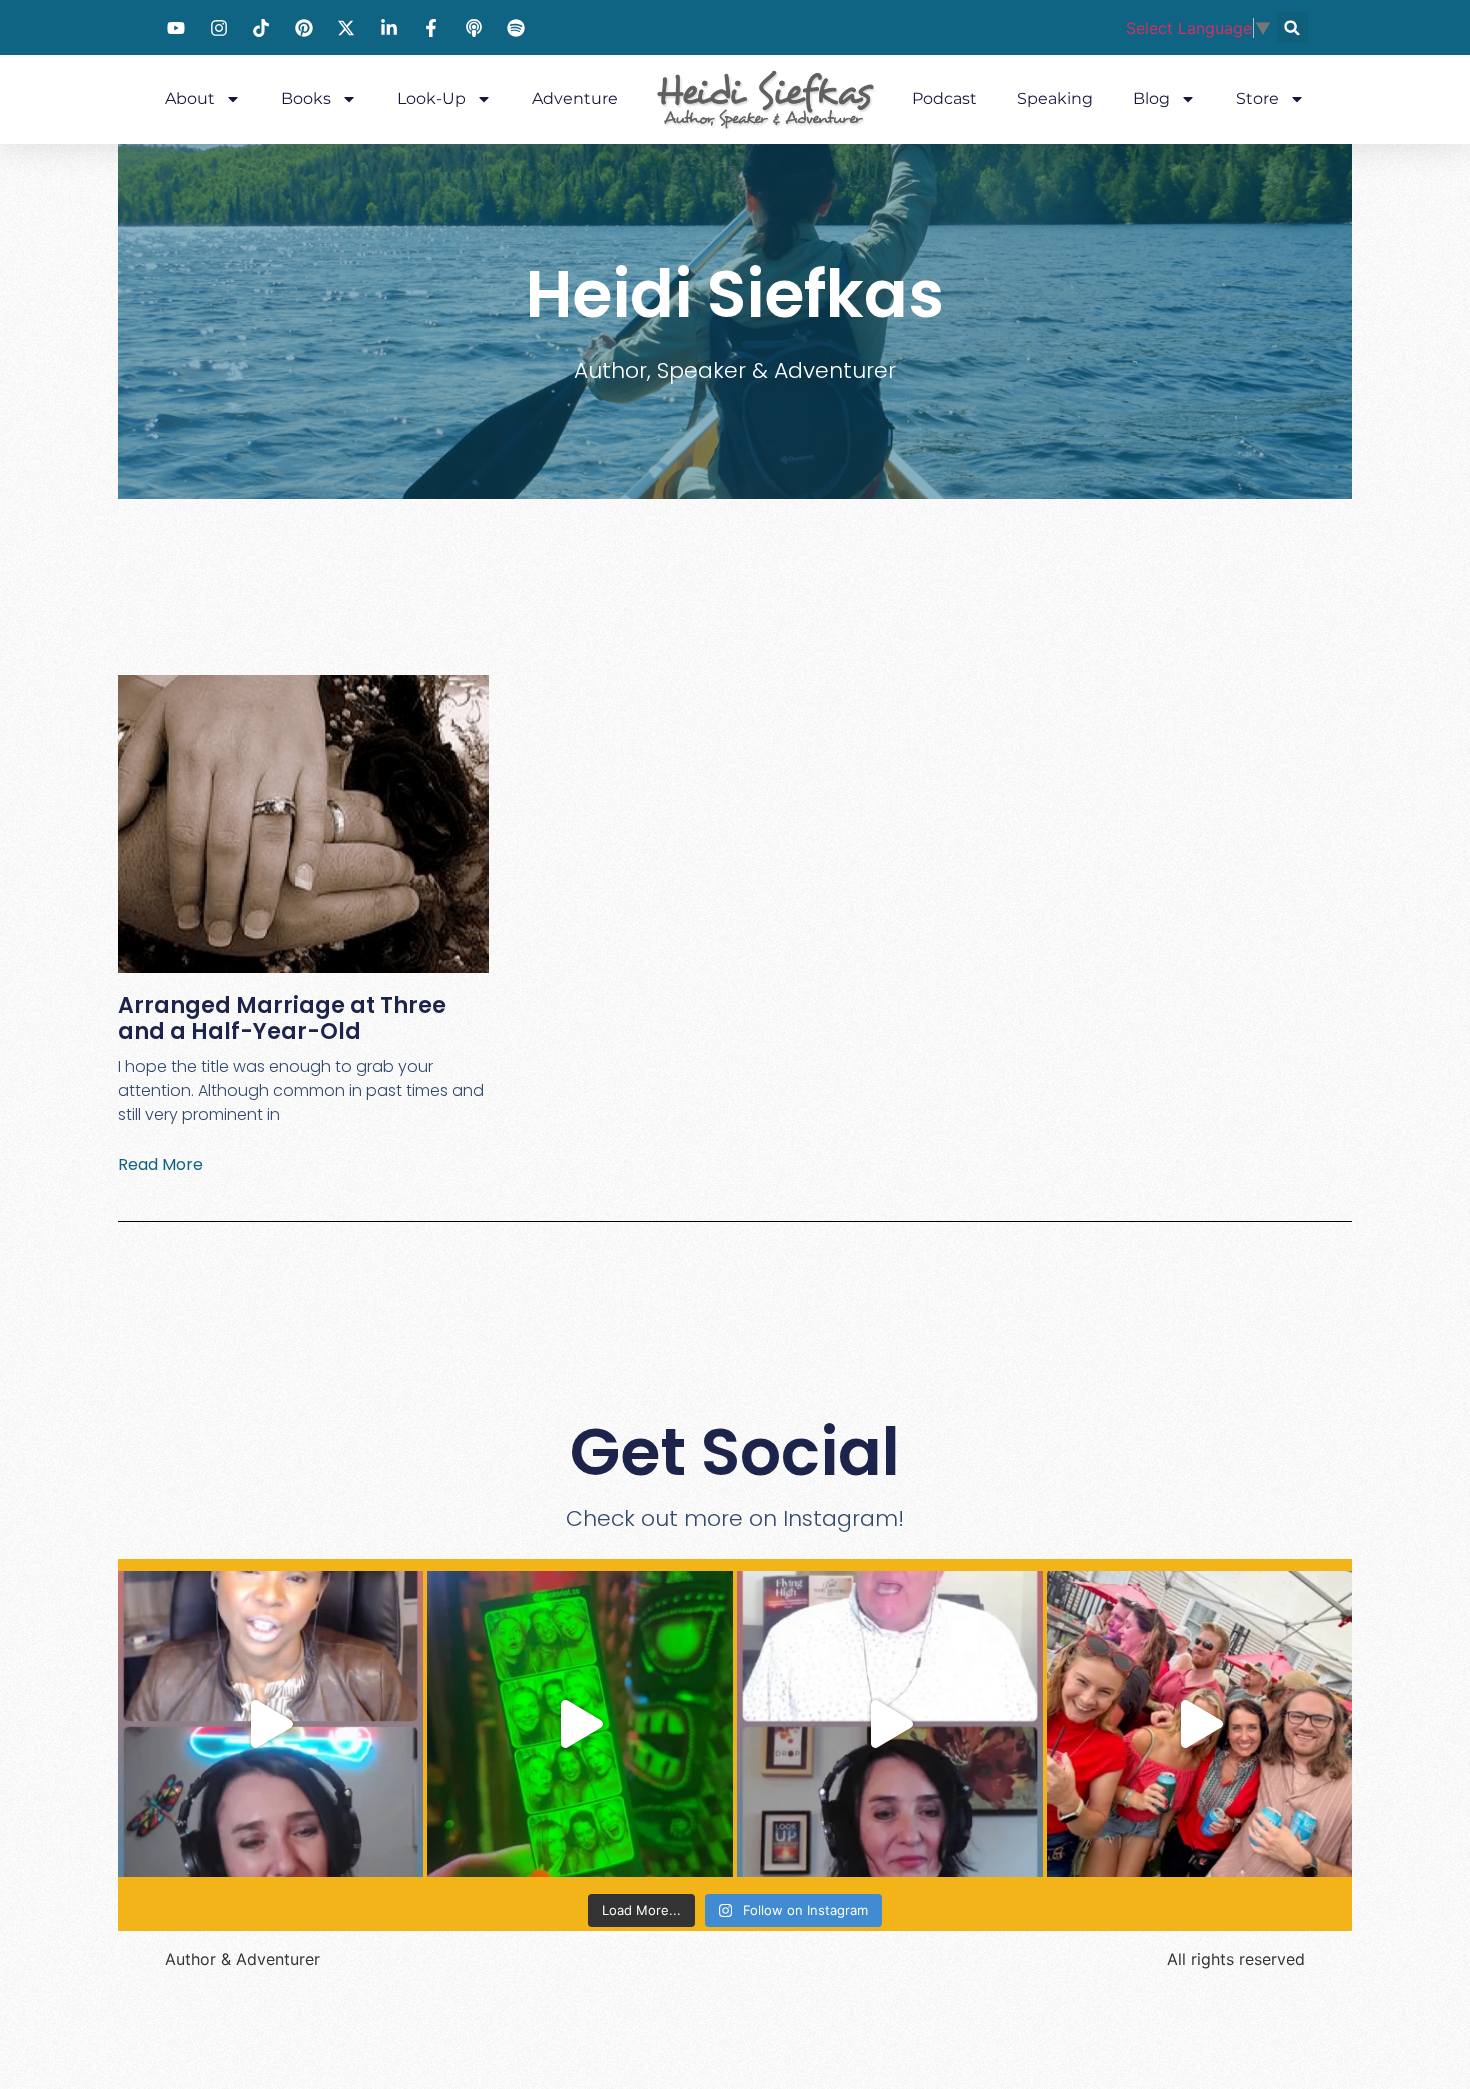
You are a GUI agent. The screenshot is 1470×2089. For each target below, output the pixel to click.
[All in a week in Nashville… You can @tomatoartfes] (1200, 1724)
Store (1257, 98)
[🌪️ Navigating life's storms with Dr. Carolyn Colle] (271, 1724)
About (190, 98)
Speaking (1055, 98)
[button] (1292, 27)
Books (306, 98)
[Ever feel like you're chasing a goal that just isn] (890, 1724)
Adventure (575, 98)
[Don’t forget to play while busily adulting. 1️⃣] (580, 1724)
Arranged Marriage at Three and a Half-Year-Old (282, 1018)
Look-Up (431, 98)
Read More (160, 1164)
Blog (1151, 98)
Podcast (944, 98)
